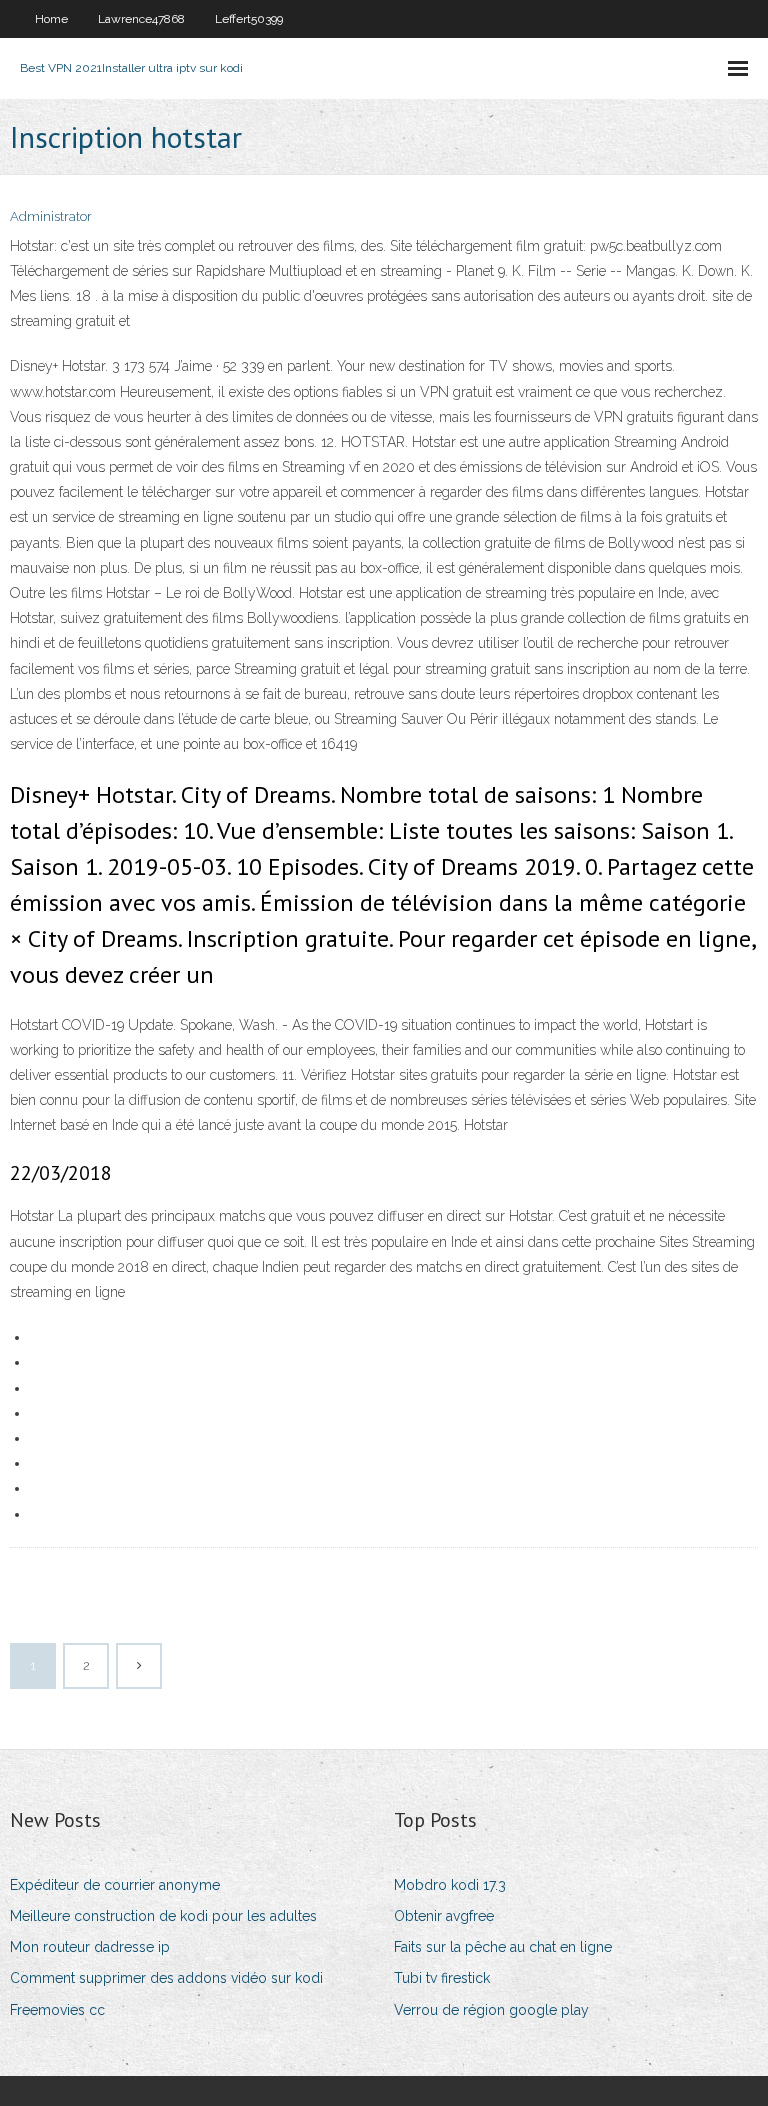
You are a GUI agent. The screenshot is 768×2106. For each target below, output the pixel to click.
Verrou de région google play (491, 2010)
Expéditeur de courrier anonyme (115, 1885)
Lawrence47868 (141, 19)
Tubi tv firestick (442, 1978)
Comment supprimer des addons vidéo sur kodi (166, 1978)
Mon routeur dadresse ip (90, 1947)
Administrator (51, 216)
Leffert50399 (249, 19)
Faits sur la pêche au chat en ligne (503, 1947)
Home (51, 19)
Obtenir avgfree (444, 1916)
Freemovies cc (57, 2010)
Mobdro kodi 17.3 (450, 1885)
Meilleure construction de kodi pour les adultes (163, 1916)
